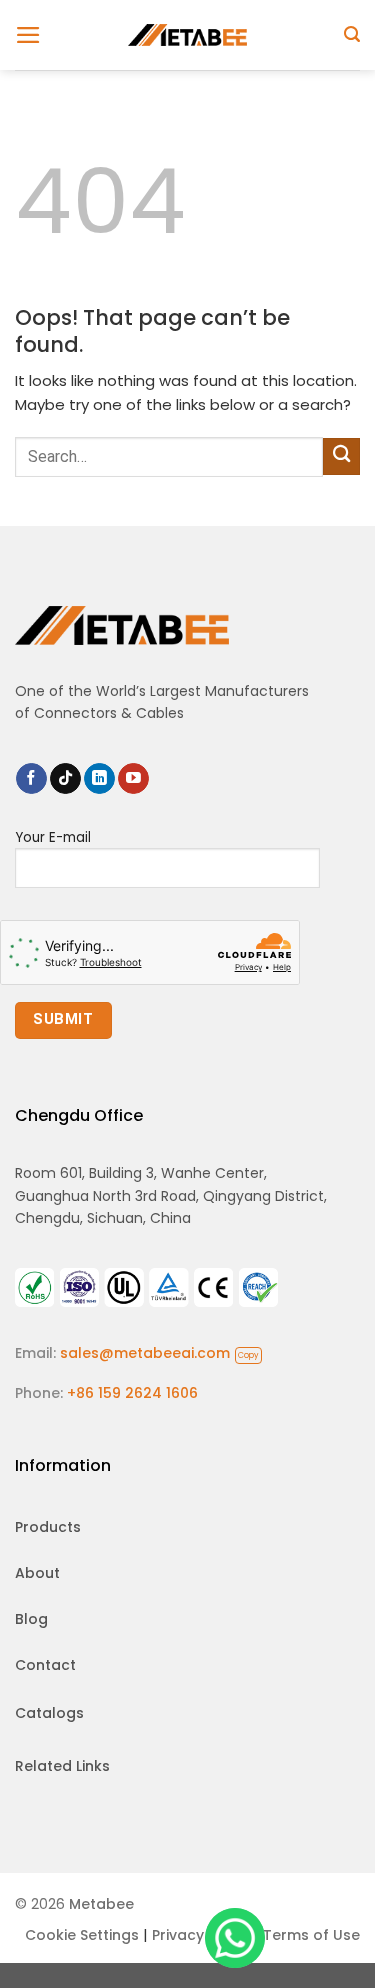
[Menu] (28, 35)
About (37, 1573)
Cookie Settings (82, 1935)
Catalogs (49, 1713)
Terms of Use (311, 1935)
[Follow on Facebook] (31, 779)
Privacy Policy (201, 1935)
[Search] (352, 34)
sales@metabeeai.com (159, 1353)
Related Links (62, 1766)
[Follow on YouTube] (133, 779)
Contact (45, 1665)
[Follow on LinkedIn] (99, 779)
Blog (31, 1619)
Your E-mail (53, 837)
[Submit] (341, 456)
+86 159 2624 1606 (132, 1393)
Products (48, 1527)
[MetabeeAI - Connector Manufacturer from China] (188, 34)
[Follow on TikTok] (65, 779)
